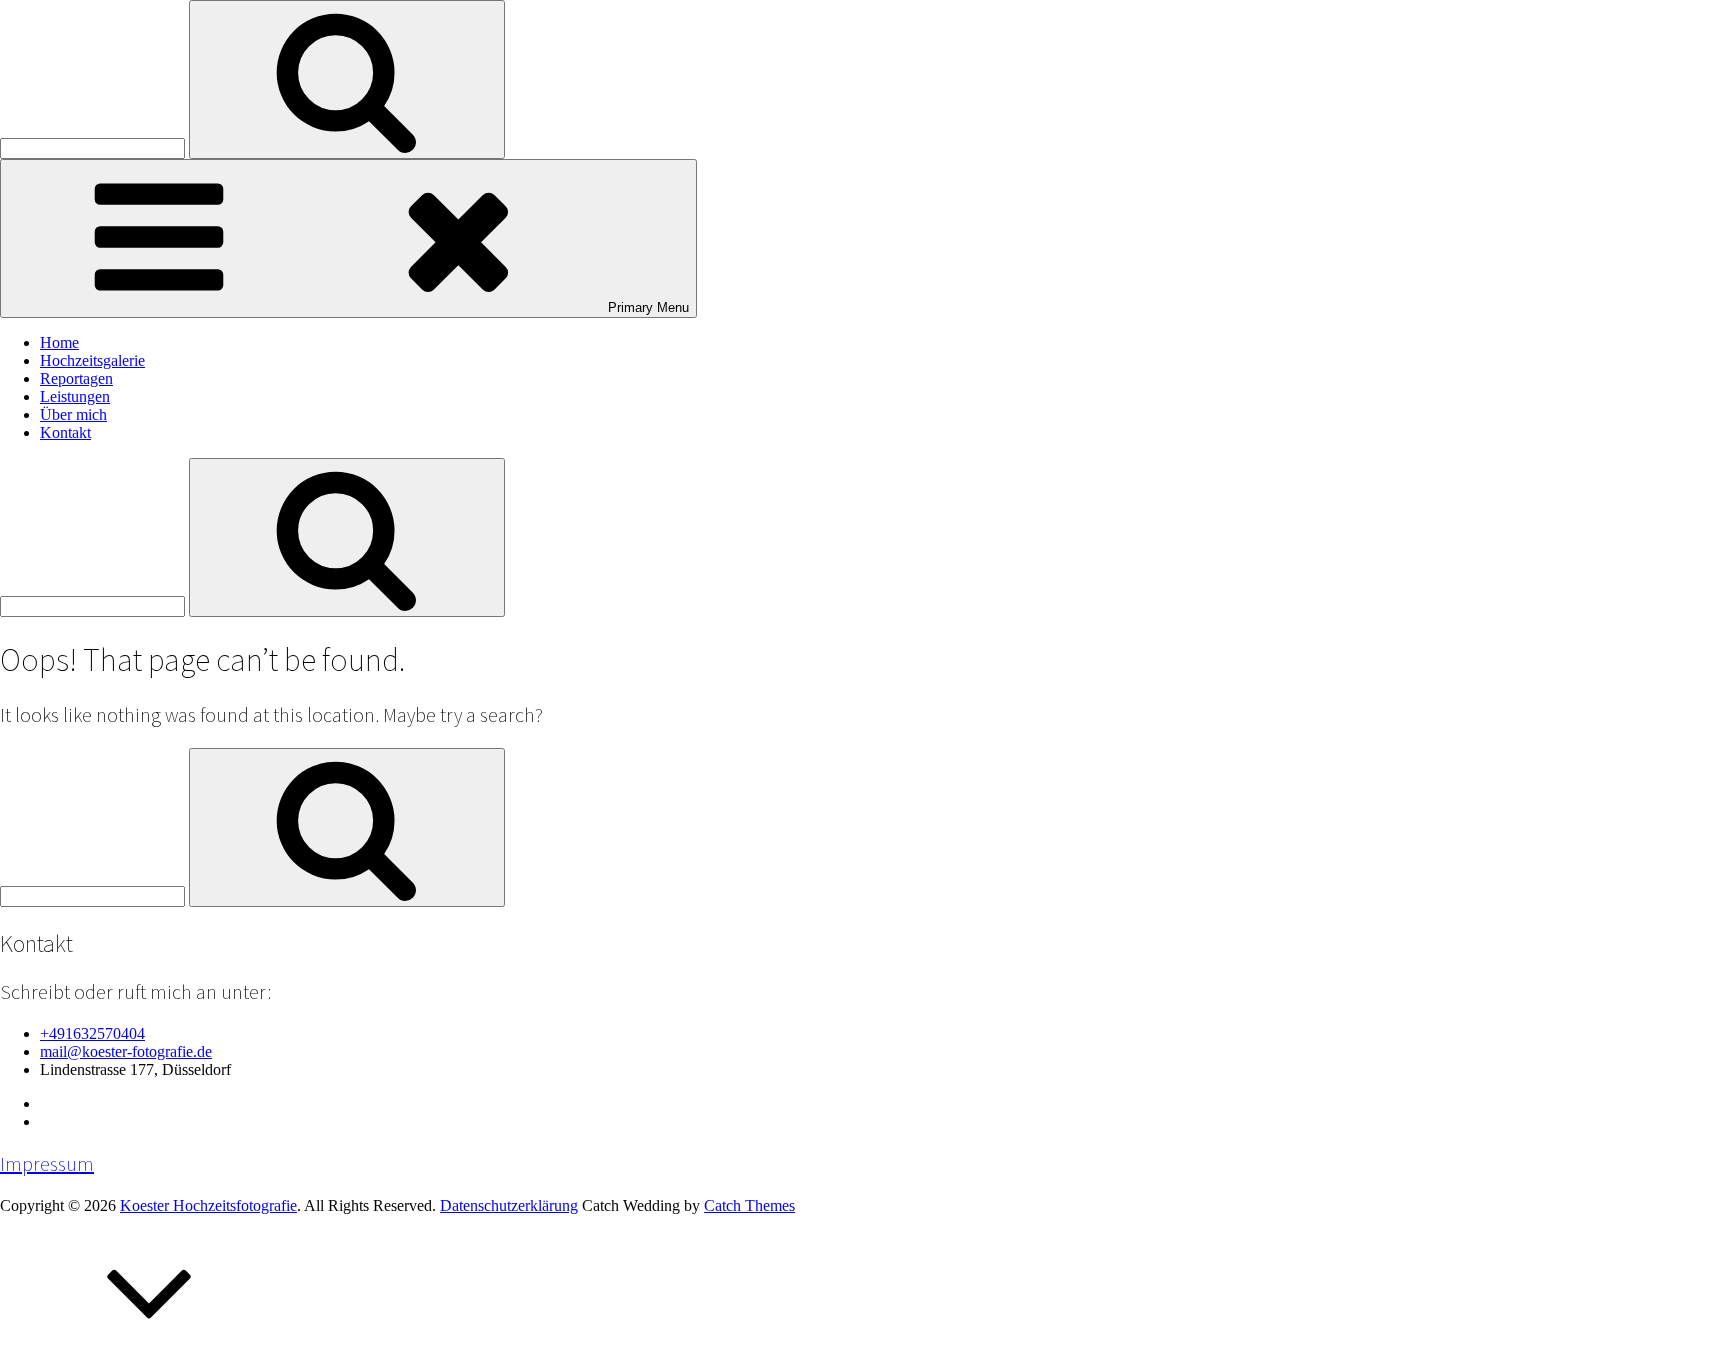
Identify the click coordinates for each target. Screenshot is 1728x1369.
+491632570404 (92, 1033)
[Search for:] (94, 147)
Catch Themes (749, 1205)
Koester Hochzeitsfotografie (208, 1205)
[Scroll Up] (150, 1359)
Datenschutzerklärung (509, 1205)
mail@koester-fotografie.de (126, 1051)
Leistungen (75, 396)
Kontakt (65, 432)
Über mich (73, 414)
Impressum (47, 1164)
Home (59, 342)
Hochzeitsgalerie (92, 360)
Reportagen (76, 378)
